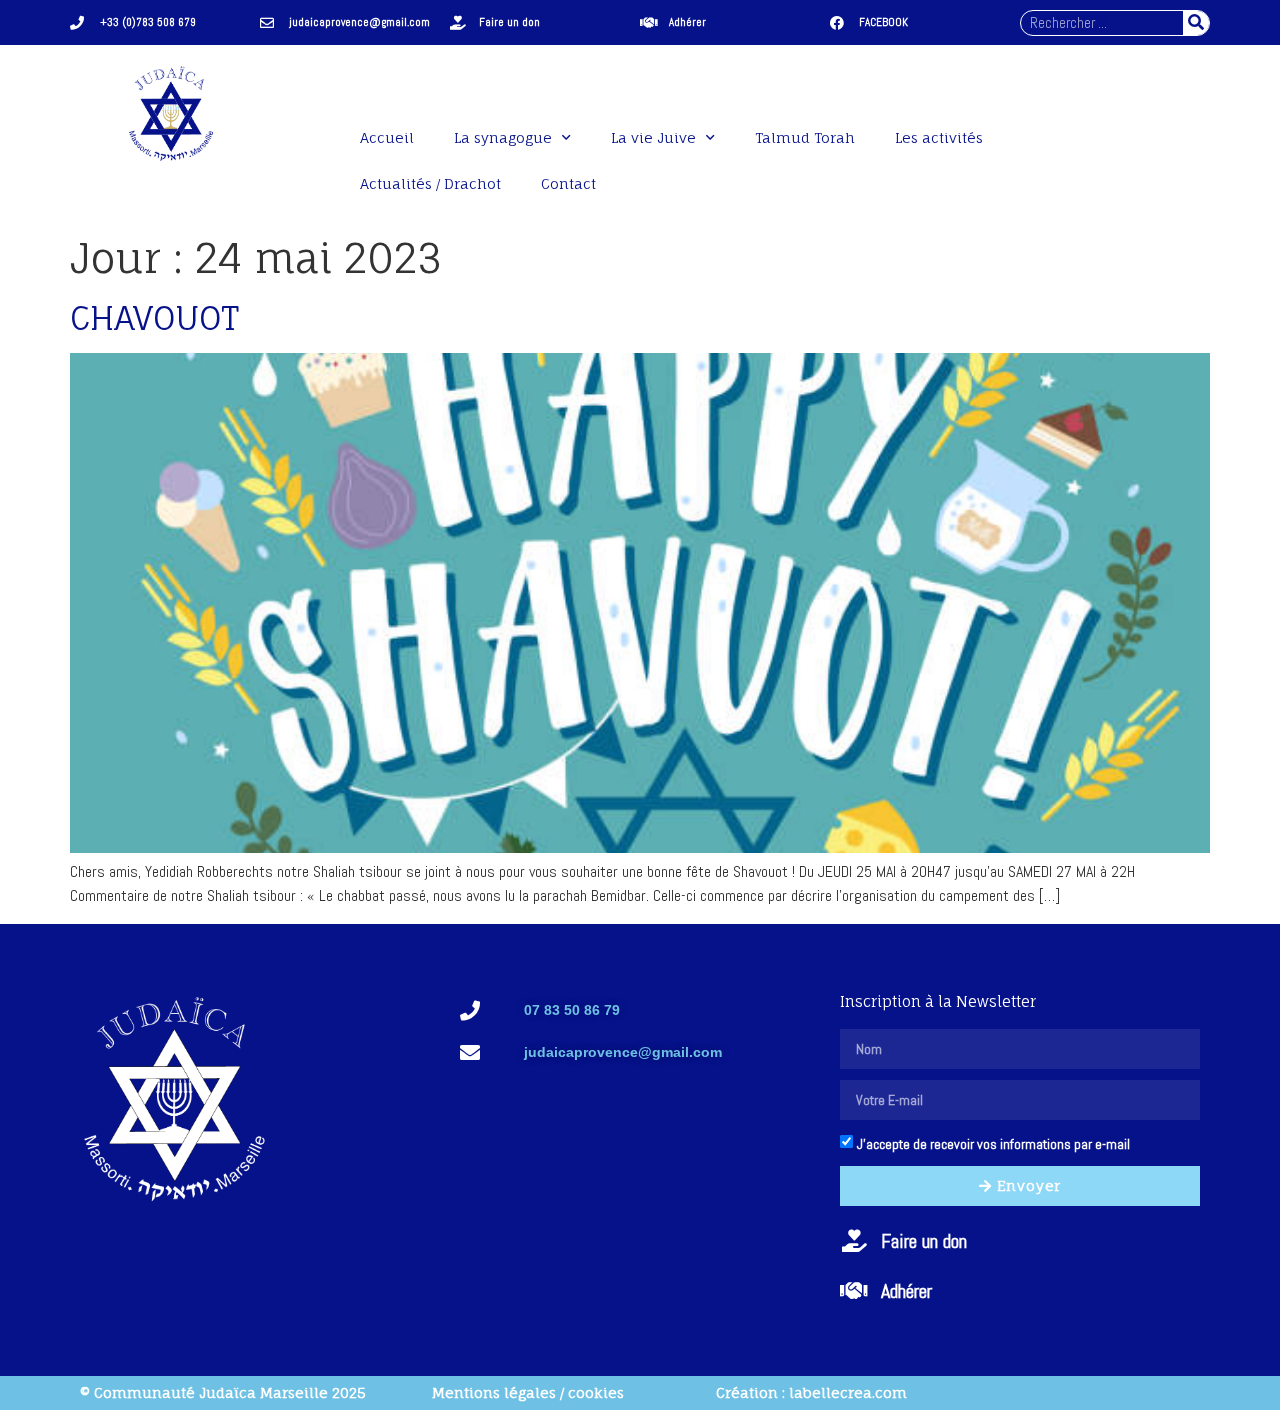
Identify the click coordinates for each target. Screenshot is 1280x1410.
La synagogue (503, 137)
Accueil (387, 137)
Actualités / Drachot (430, 183)
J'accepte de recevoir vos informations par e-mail (993, 1144)
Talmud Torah (805, 137)
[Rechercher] (1196, 23)
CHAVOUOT (154, 318)
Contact (568, 183)
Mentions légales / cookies (528, 1392)
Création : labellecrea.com (811, 1392)
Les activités (939, 137)
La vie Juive (653, 137)
